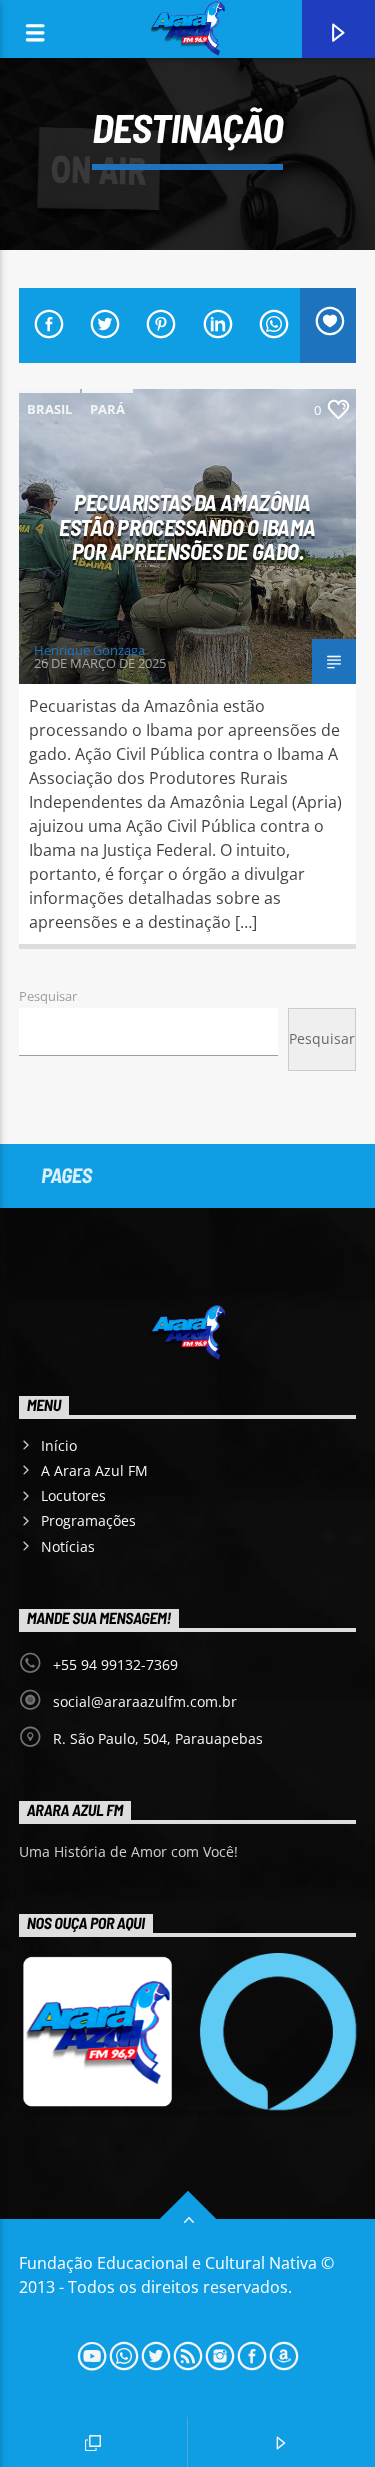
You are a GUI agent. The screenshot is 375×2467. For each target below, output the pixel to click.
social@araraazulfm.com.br (145, 1701)
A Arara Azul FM (94, 1470)
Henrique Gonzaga (89, 650)
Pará (107, 409)
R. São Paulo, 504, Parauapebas (158, 1738)
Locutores (73, 1495)
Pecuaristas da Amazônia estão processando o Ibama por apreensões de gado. (187, 526)
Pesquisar (48, 996)
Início (59, 1445)
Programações (88, 1520)
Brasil (49, 409)
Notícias (68, 1546)
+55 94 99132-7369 (115, 1664)
